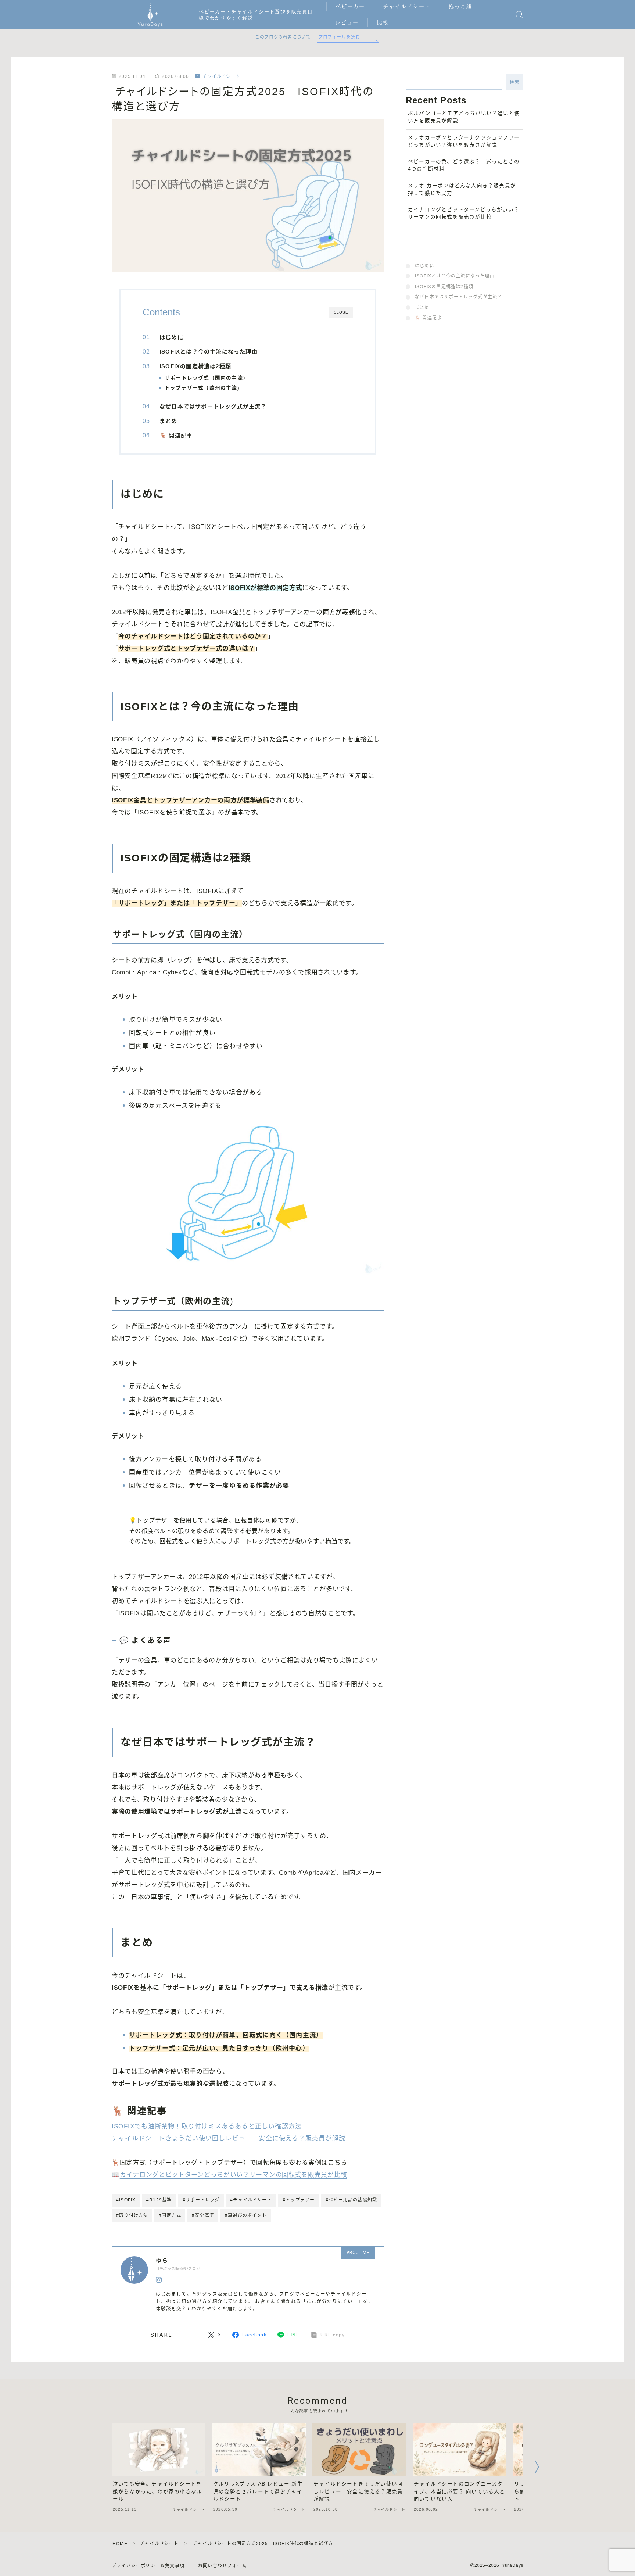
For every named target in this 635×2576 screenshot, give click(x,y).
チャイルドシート (407, 6)
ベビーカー (350, 6)
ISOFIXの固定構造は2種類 (444, 287)
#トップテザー (299, 2200)
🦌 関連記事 (176, 435)
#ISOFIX (126, 2200)
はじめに (425, 266)
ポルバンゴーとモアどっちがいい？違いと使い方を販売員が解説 (464, 117)
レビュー (347, 22)
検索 (515, 82)
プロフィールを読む (339, 37)
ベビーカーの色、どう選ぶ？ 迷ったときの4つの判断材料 (464, 165)
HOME (120, 2544)
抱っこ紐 (460, 6)
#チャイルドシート (251, 2200)
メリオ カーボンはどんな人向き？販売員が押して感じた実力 (462, 189)
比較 (383, 22)
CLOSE (341, 312)
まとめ (422, 308)
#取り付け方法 (132, 2215)
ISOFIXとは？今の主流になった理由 (455, 276)
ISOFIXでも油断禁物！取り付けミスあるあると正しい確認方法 (207, 2126)
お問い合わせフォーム (222, 2566)
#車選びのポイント (246, 2215)
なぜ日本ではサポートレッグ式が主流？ (459, 297)
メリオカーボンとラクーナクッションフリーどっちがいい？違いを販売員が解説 (464, 141)
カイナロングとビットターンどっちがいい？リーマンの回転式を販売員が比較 (234, 2175)
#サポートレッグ (201, 2200)
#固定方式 (170, 2215)
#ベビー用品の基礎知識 (351, 2200)
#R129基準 (159, 2200)
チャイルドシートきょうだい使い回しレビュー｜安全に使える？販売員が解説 (229, 2138)
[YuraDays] (150, 15)
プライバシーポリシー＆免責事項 (148, 2566)
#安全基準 (203, 2215)
